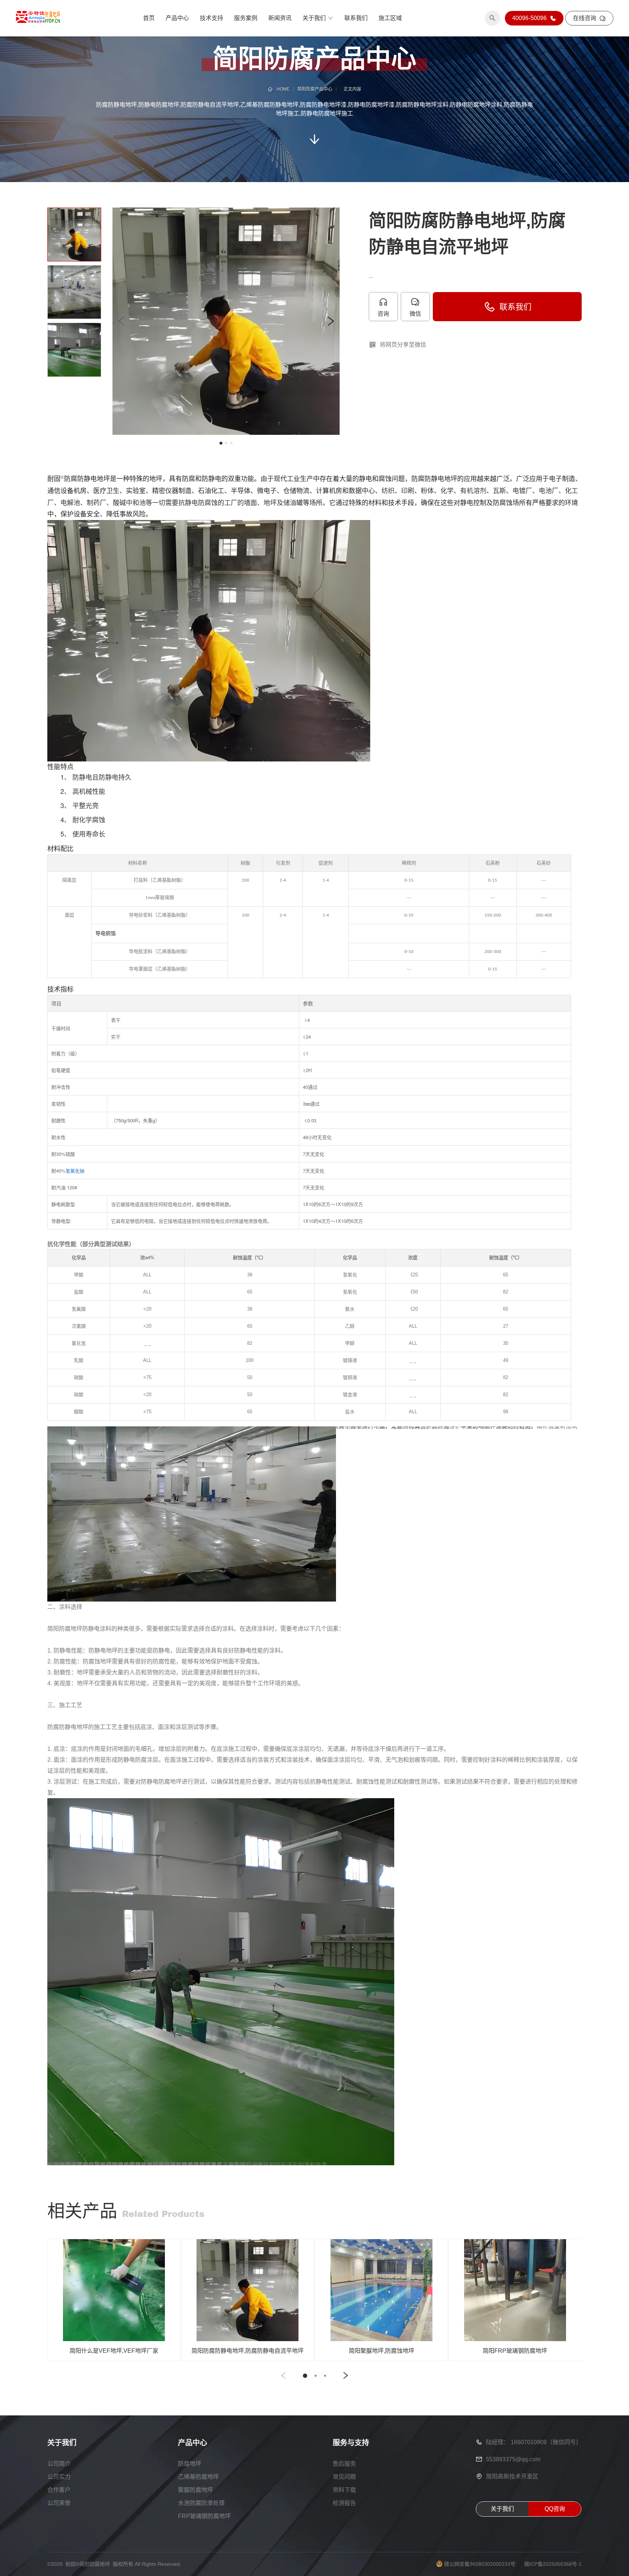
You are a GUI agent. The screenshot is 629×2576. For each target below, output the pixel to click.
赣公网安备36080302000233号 (480, 2564)
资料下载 (344, 2490)
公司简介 (59, 2464)
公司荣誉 (59, 2503)
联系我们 (356, 18)
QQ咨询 (555, 2509)
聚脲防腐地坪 (195, 2490)
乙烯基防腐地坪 (198, 2477)
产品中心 (177, 18)
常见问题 (344, 2477)
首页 (149, 18)
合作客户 (59, 2490)
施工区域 (390, 18)
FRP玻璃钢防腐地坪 (204, 2516)
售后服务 (344, 2464)
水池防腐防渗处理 (201, 2503)
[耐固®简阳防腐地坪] (38, 18)
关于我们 (314, 18)
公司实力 (59, 2477)
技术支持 (211, 18)
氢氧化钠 (75, 1171)
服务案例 (246, 18)
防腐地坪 (190, 2464)
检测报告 (344, 2503)
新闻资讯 (280, 18)
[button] (122, 321)
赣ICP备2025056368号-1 (553, 2564)
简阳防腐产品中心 (315, 89)
